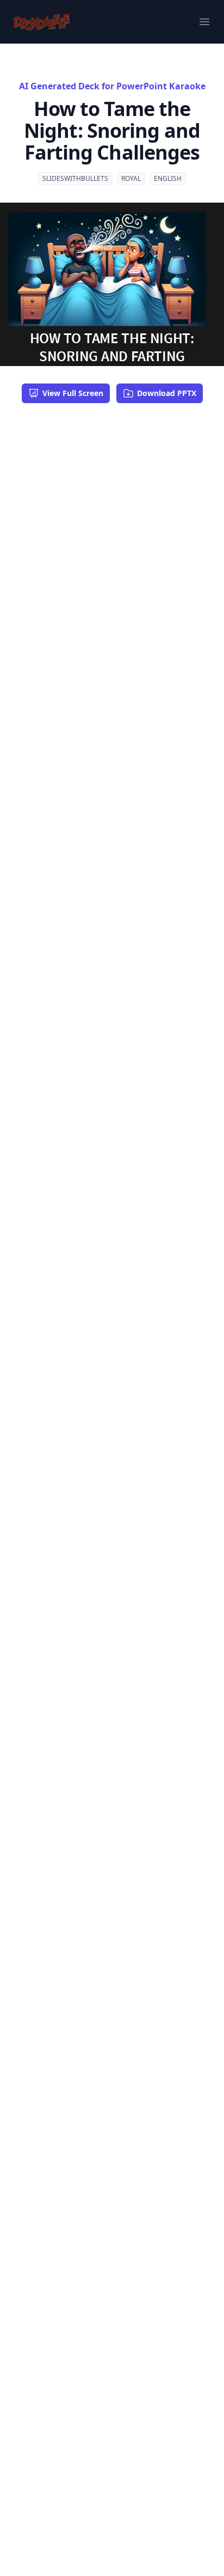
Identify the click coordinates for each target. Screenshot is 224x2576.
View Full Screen (73, 393)
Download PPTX (167, 393)
